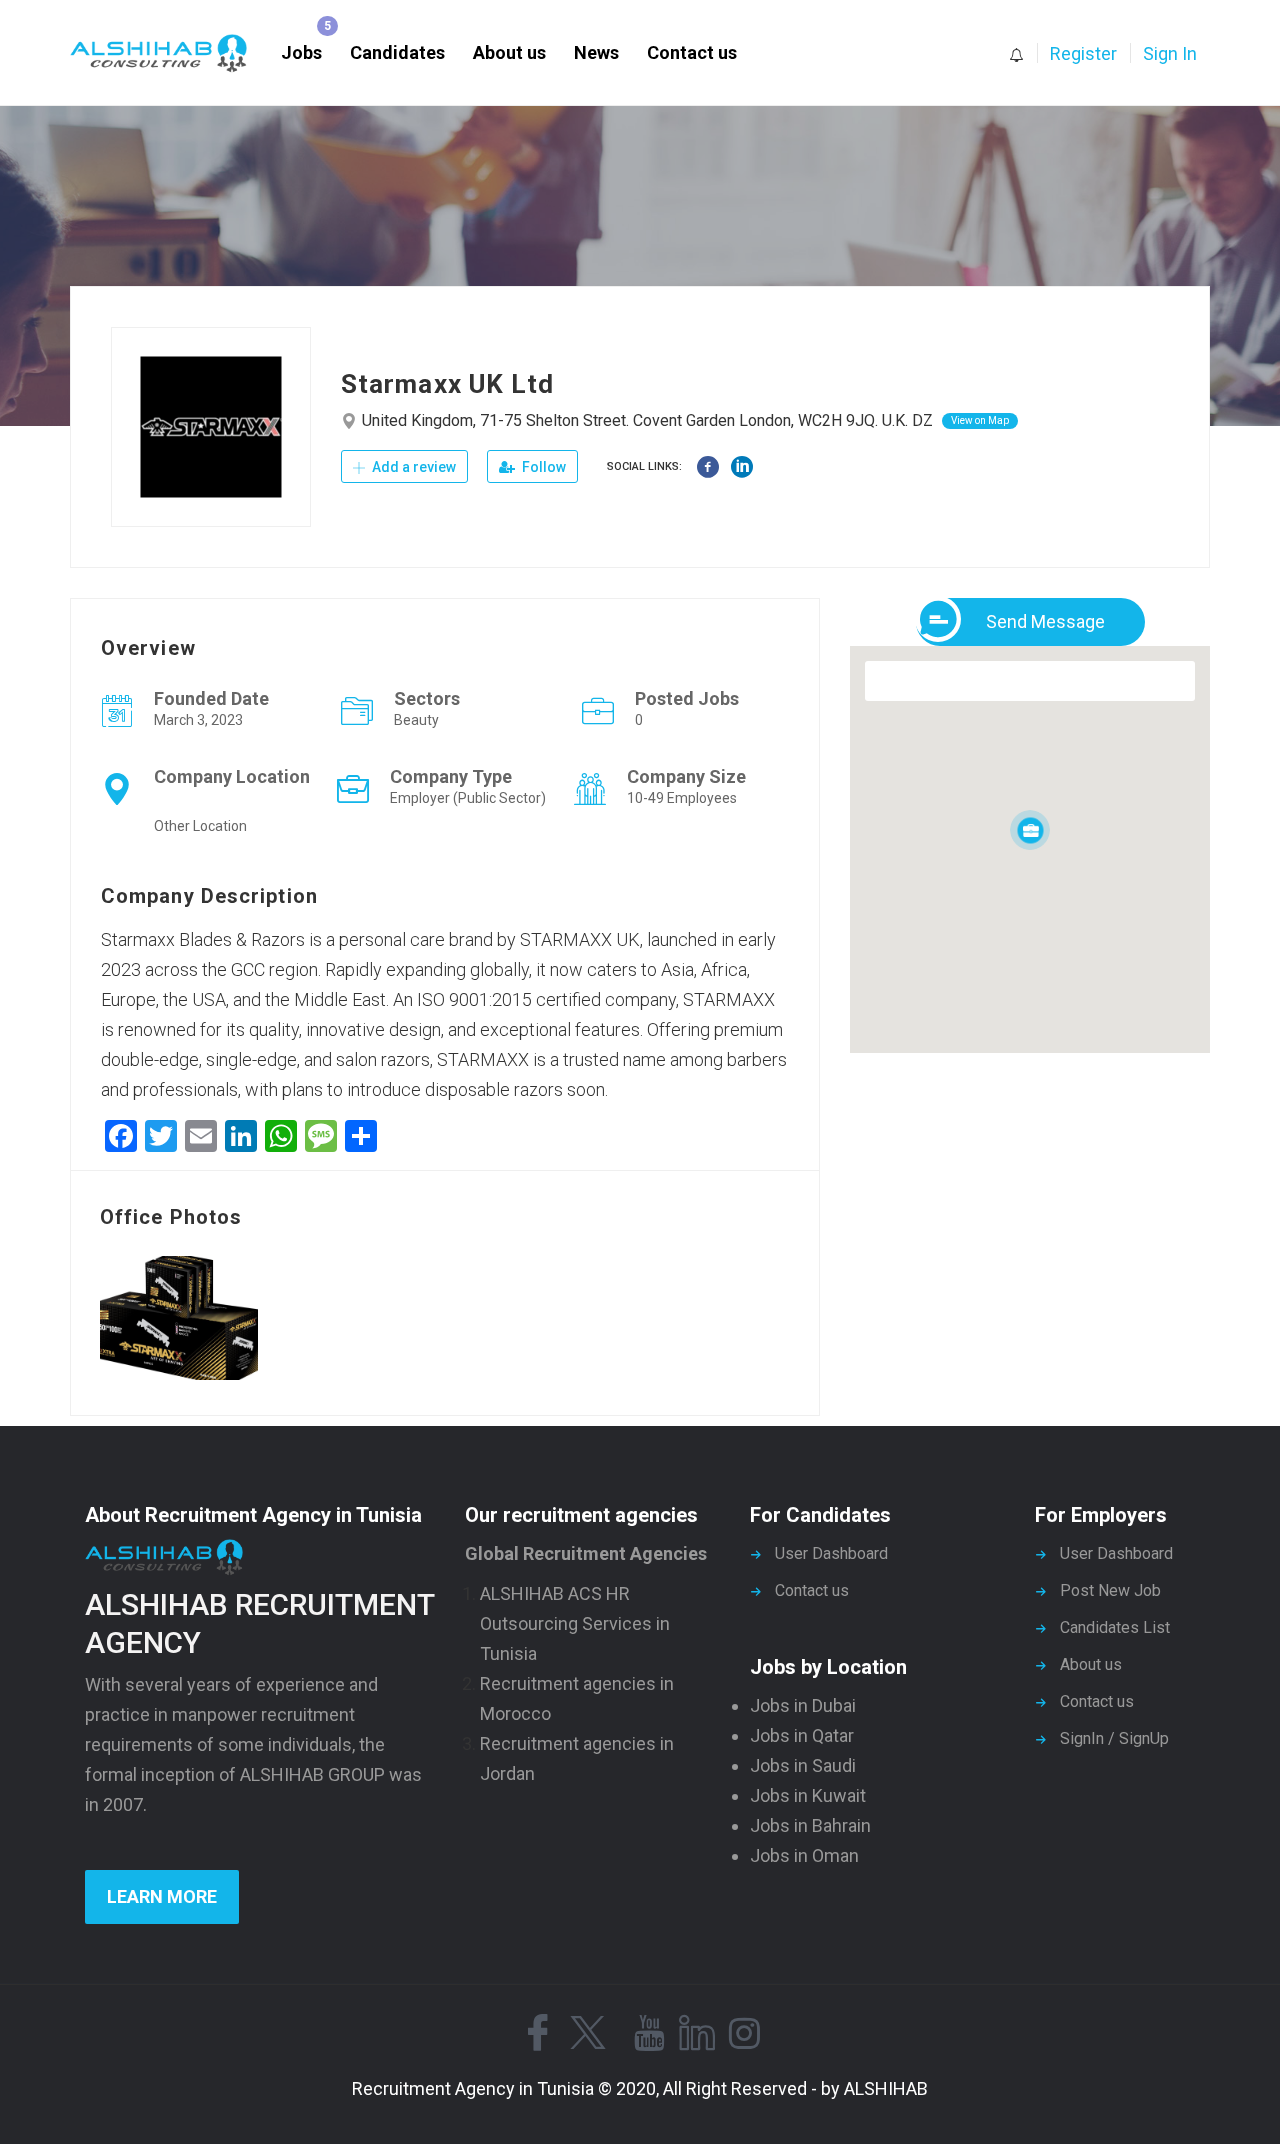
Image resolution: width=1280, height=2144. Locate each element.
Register (1083, 53)
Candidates (397, 52)
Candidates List (1115, 1627)
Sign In (1170, 53)
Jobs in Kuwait (808, 1795)
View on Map (980, 420)
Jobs (301, 52)
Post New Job (1110, 1590)
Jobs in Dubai (803, 1705)
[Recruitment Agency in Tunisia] (168, 53)
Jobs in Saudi (803, 1765)
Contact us (692, 52)
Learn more (162, 1896)
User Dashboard (831, 1553)
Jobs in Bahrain (810, 1825)
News (596, 52)
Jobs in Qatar (802, 1735)
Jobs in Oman (804, 1855)
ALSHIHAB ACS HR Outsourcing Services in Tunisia (575, 1623)
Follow (542, 467)
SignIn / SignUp (1114, 1738)
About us (509, 52)
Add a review (412, 467)
